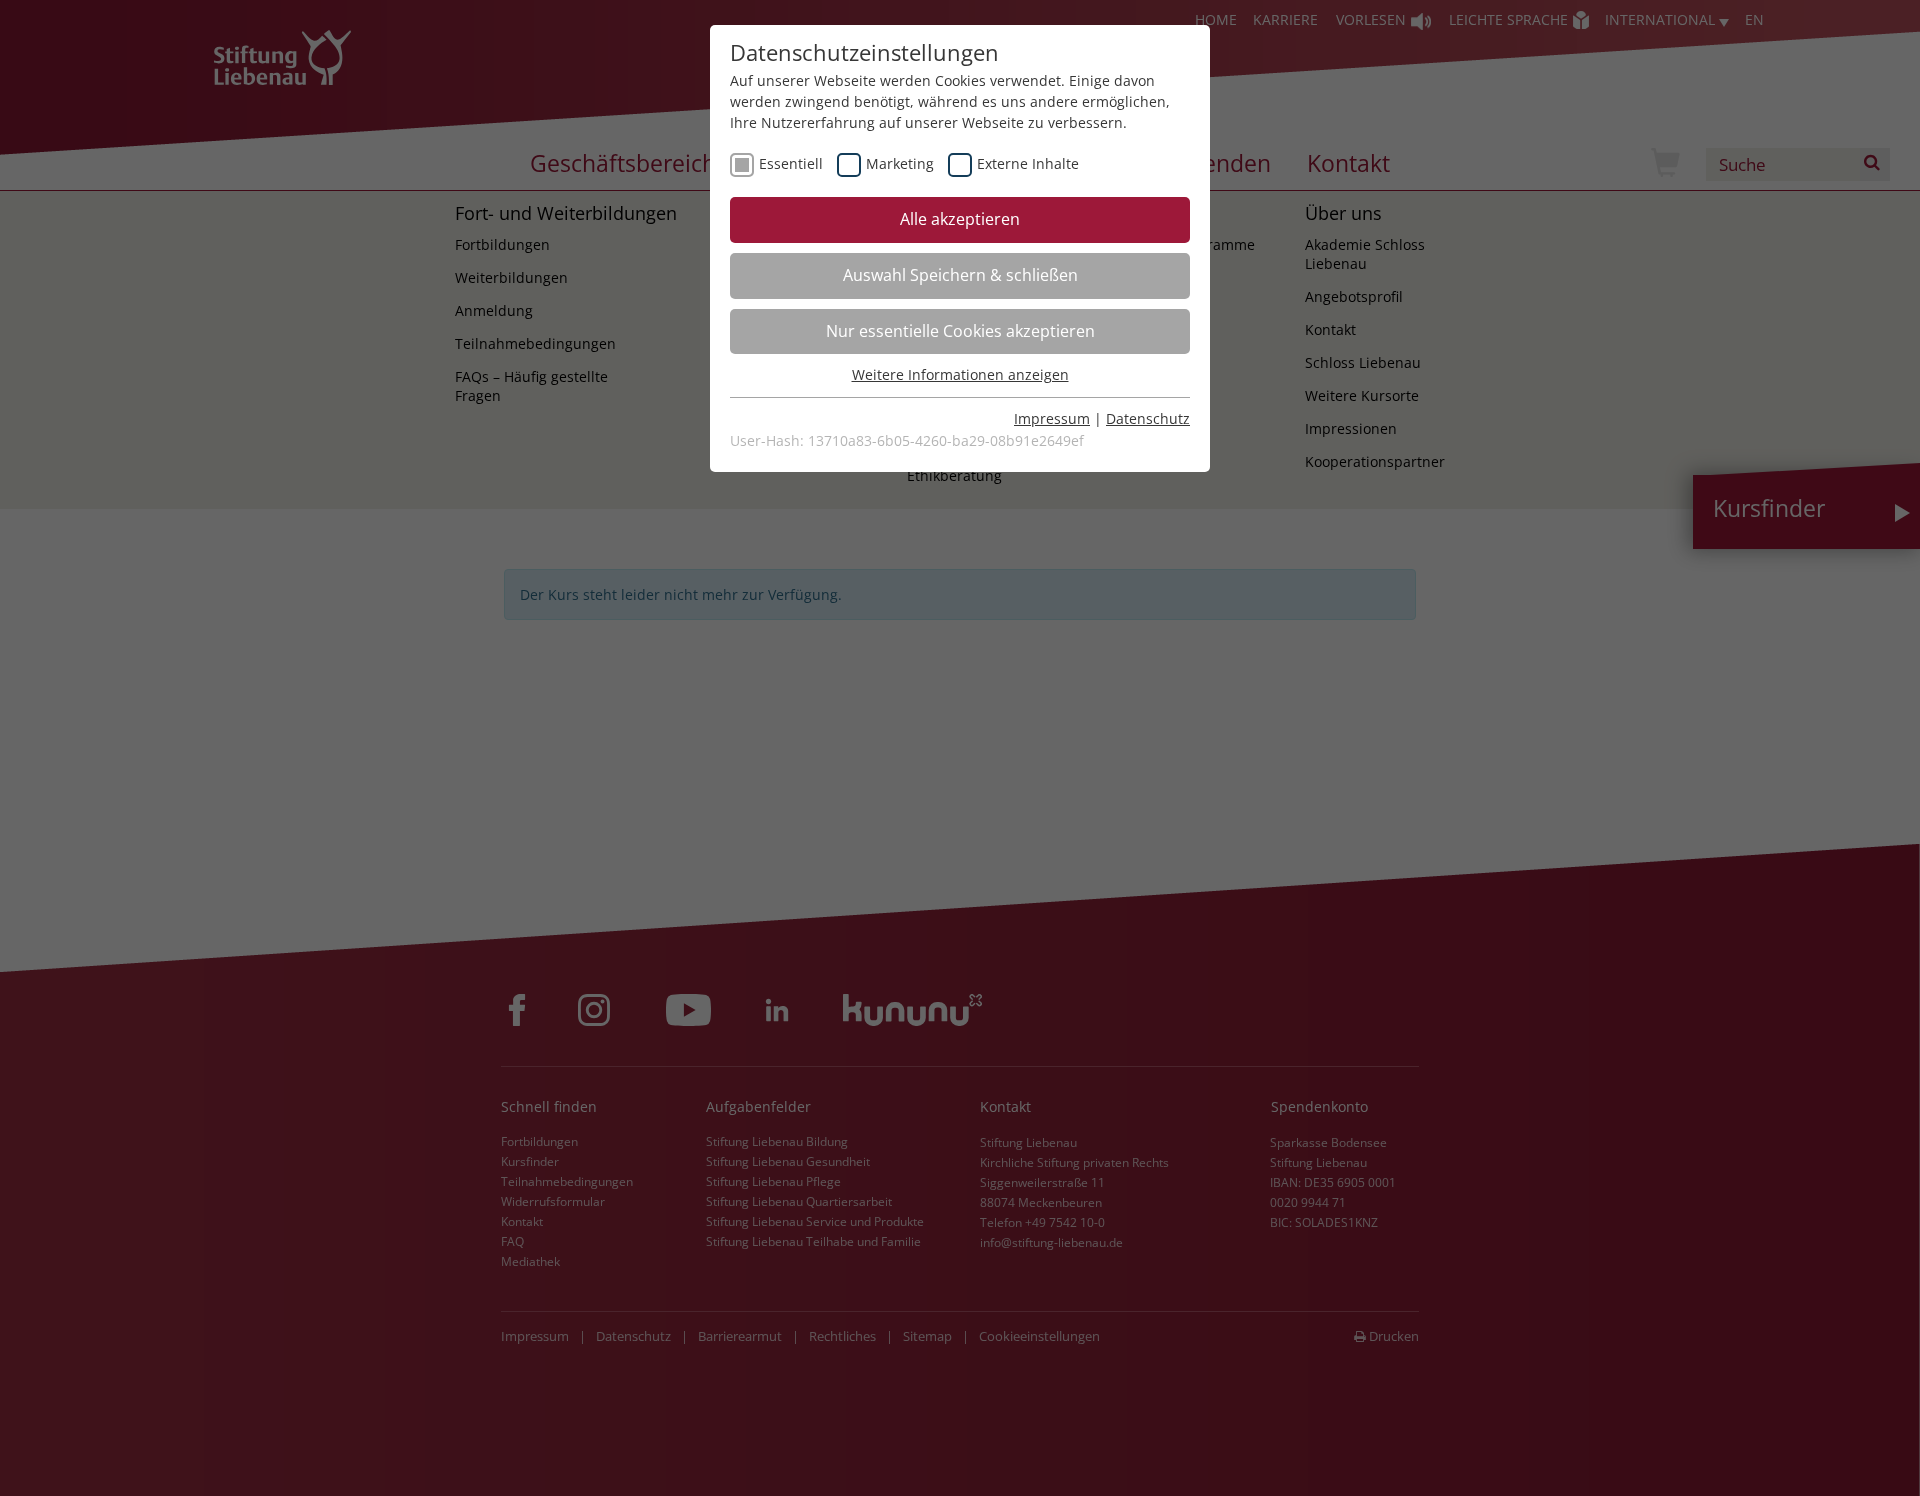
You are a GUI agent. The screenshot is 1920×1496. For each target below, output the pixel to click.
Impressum (1052, 418)
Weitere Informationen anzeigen (960, 374)
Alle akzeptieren (960, 219)
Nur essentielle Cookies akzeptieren (960, 331)
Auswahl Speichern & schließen (960, 275)
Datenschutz (1148, 418)
